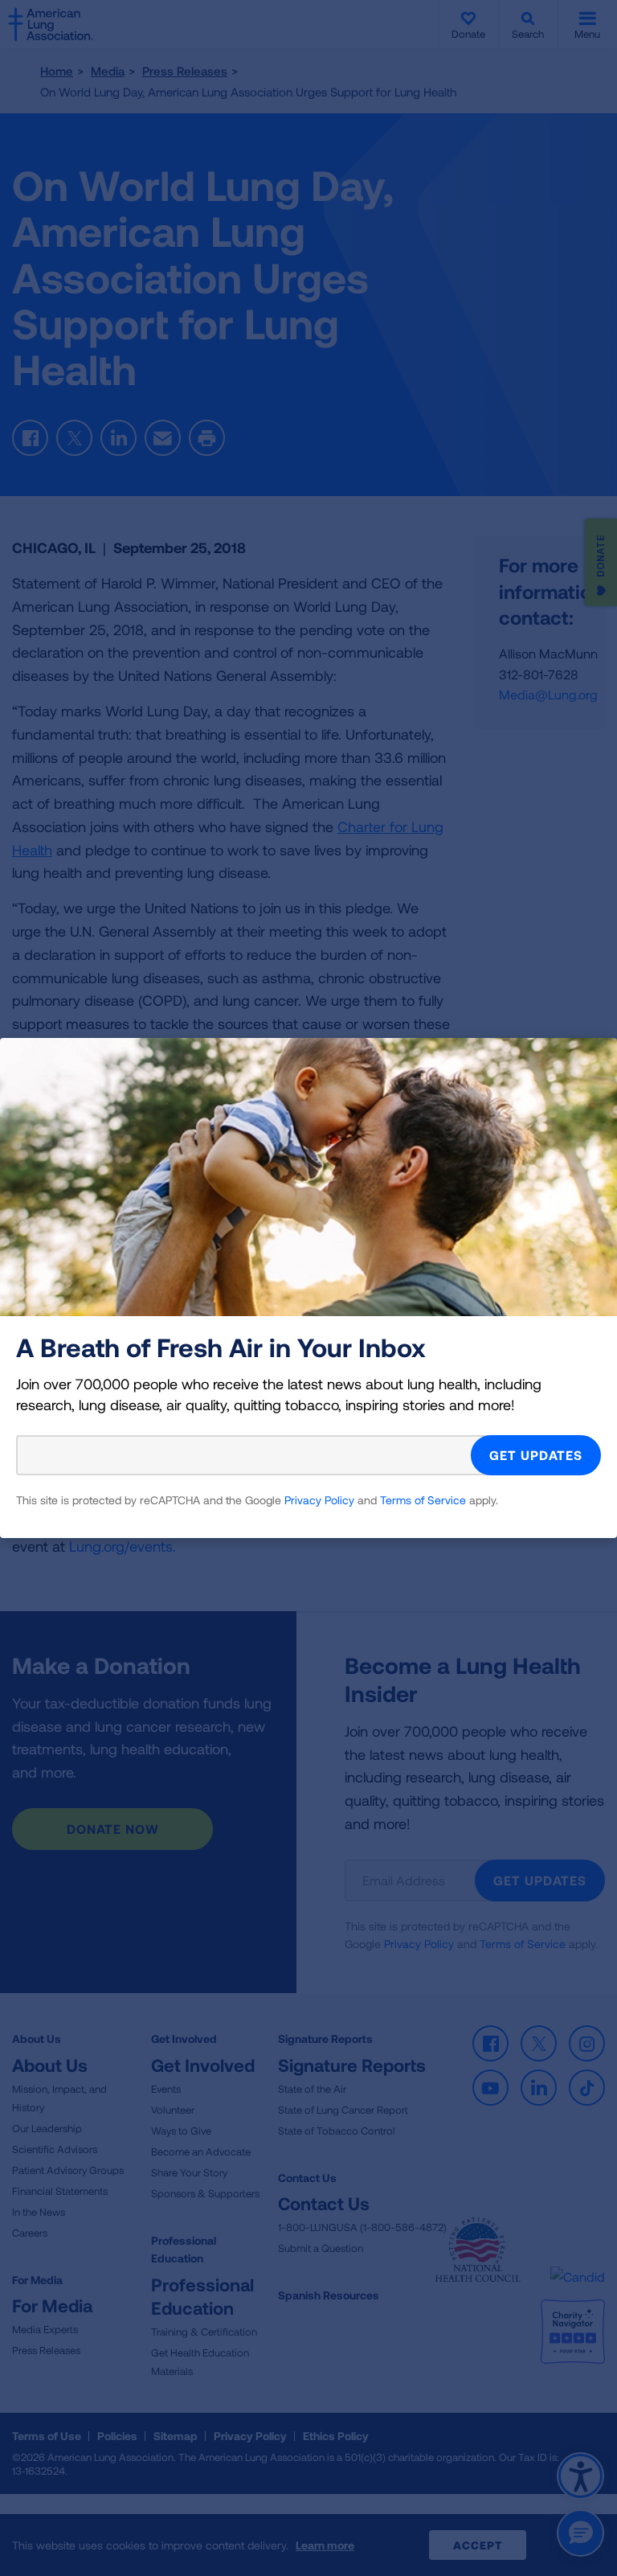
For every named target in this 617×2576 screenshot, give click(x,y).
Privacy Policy (319, 1500)
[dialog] (308, 1288)
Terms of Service (423, 1500)
